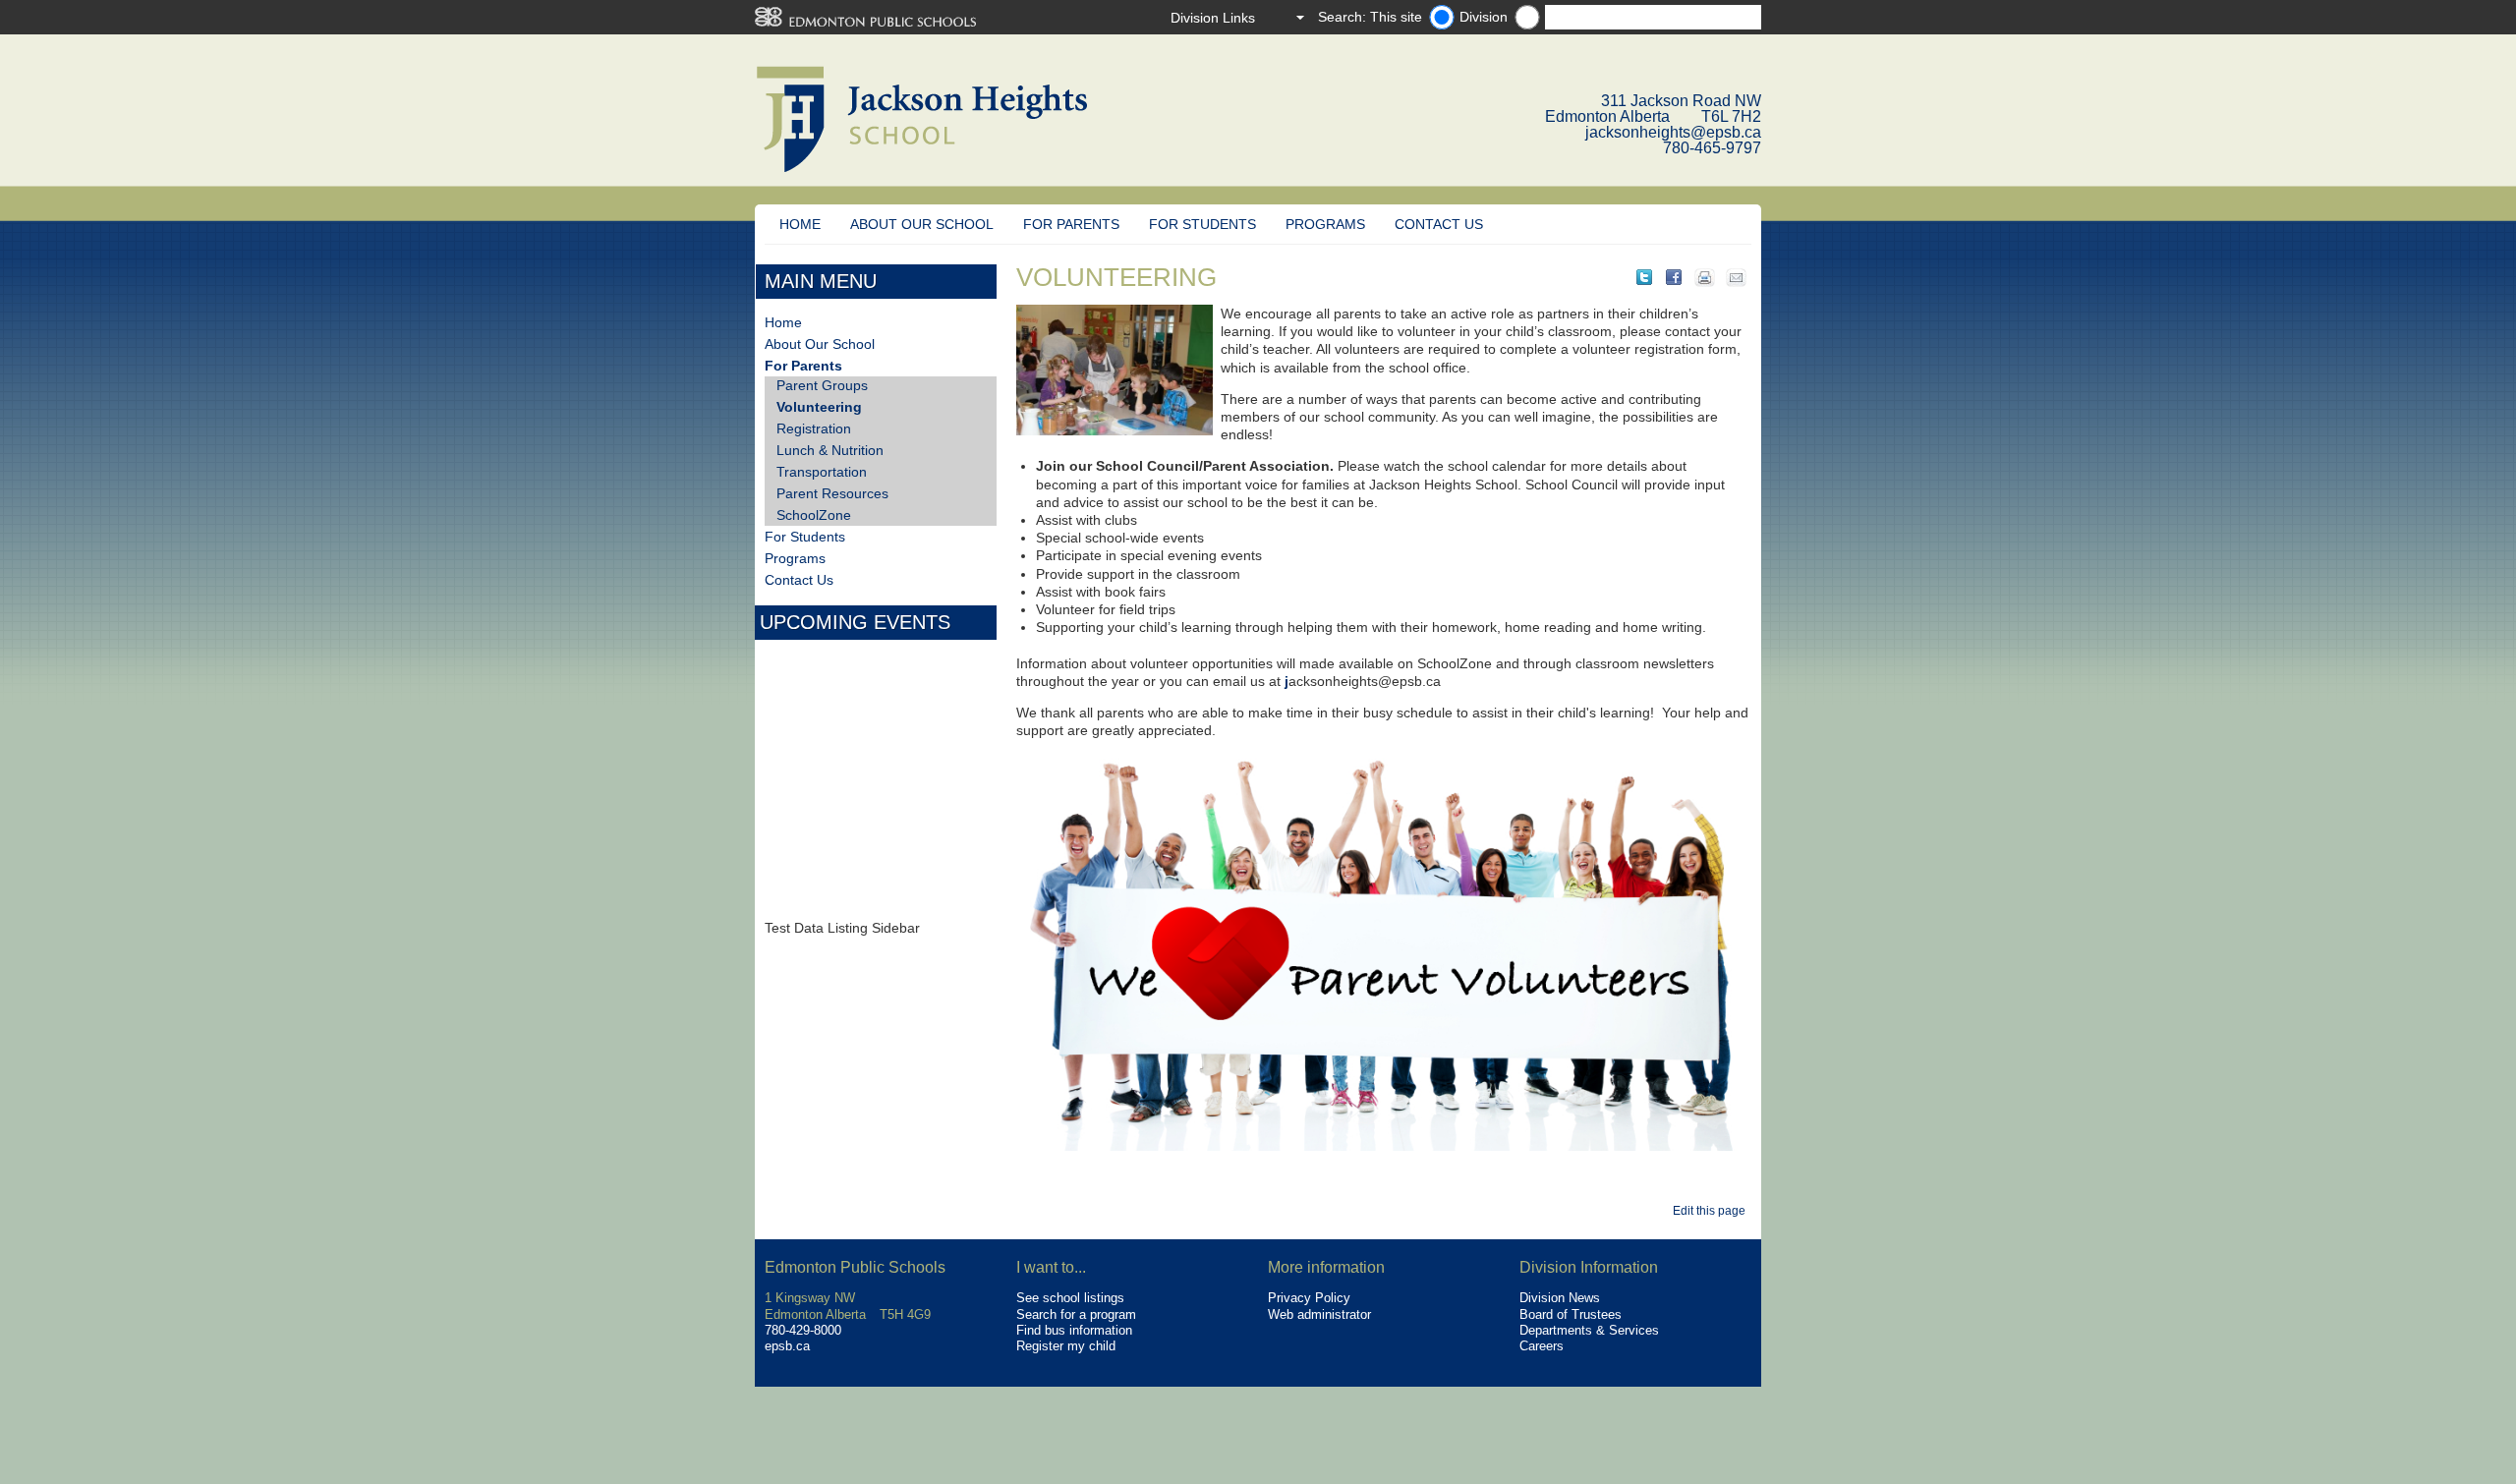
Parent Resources (832, 493)
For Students (1202, 224)
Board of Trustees (1571, 1314)
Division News (1560, 1298)
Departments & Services (1589, 1330)
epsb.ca (787, 1346)
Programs (1325, 224)
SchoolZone (814, 515)
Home (800, 224)
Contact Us (1439, 224)
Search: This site (1370, 17)
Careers (1542, 1346)
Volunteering (819, 407)
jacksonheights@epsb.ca (1673, 132)
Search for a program (1076, 1314)
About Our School (922, 224)
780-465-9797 (1712, 148)
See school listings (1070, 1298)
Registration (814, 428)
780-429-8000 (803, 1330)
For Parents (1071, 224)
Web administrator (1319, 1314)
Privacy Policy (1309, 1298)
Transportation (822, 472)
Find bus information (1074, 1330)
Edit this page (1712, 1211)
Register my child (1066, 1346)
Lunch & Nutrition (830, 450)
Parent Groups (822, 385)
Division (1484, 17)
